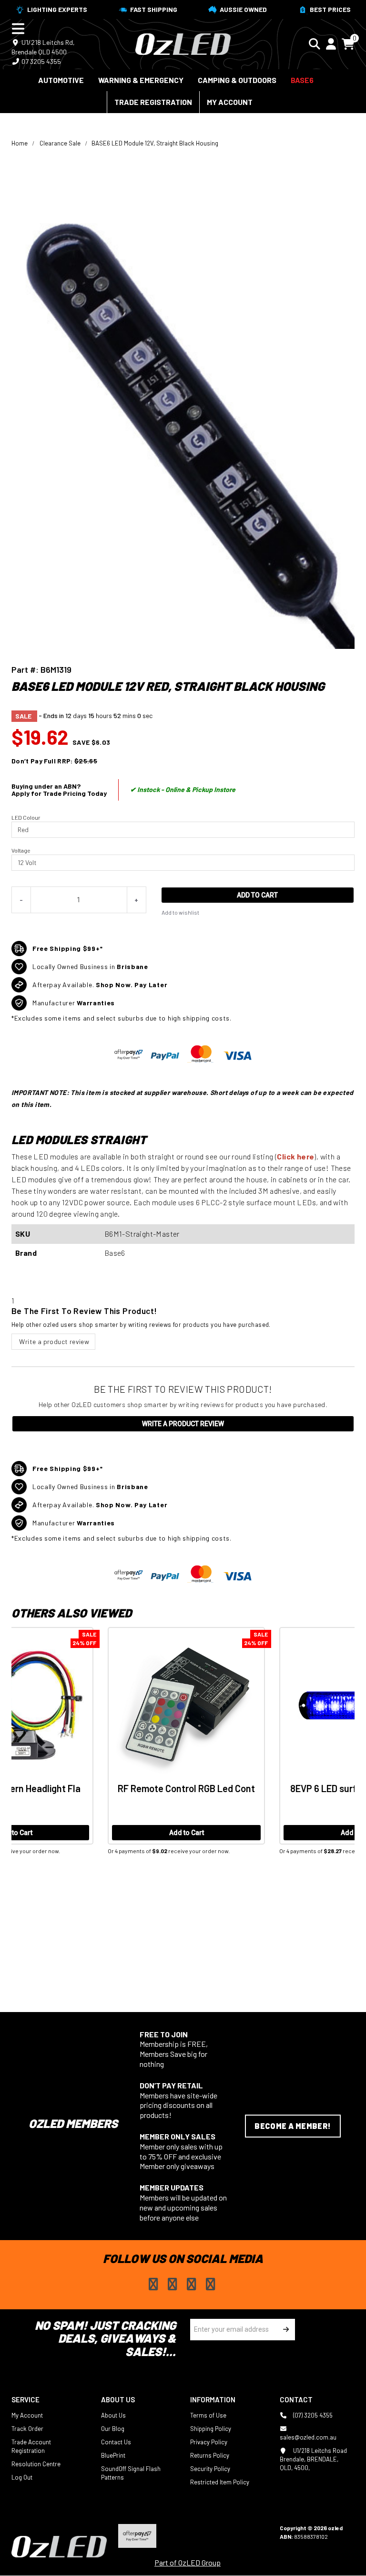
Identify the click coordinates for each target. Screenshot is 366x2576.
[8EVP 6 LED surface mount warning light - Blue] (97, 1706)
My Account (230, 102)
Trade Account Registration (31, 2446)
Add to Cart (257, 895)
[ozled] (183, 43)
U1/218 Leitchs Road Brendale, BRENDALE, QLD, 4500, (313, 2459)
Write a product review (53, 1341)
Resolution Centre (36, 2464)
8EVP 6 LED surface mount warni (97, 1788)
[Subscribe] (284, 2330)
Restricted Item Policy (220, 2482)
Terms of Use (208, 2415)
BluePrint (113, 2455)
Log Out (22, 2477)
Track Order (27, 2429)
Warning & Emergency (141, 80)
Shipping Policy (211, 2429)
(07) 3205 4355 (312, 2415)
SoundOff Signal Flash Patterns (131, 2473)
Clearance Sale (60, 143)
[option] (97, 1754)
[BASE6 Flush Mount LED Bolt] (269, 1706)
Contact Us (116, 2442)
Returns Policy (210, 2455)
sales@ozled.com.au (308, 2437)
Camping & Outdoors (237, 80)
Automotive (61, 80)
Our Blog (113, 2429)
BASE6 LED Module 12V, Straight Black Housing (155, 143)
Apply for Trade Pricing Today (59, 793)
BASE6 (302, 80)
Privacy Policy (209, 2442)
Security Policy (210, 2469)
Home (20, 143)
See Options (269, 1833)
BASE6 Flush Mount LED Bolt (269, 1788)
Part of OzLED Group (188, 2562)
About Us (113, 2415)
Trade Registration (153, 102)
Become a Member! (293, 2126)
